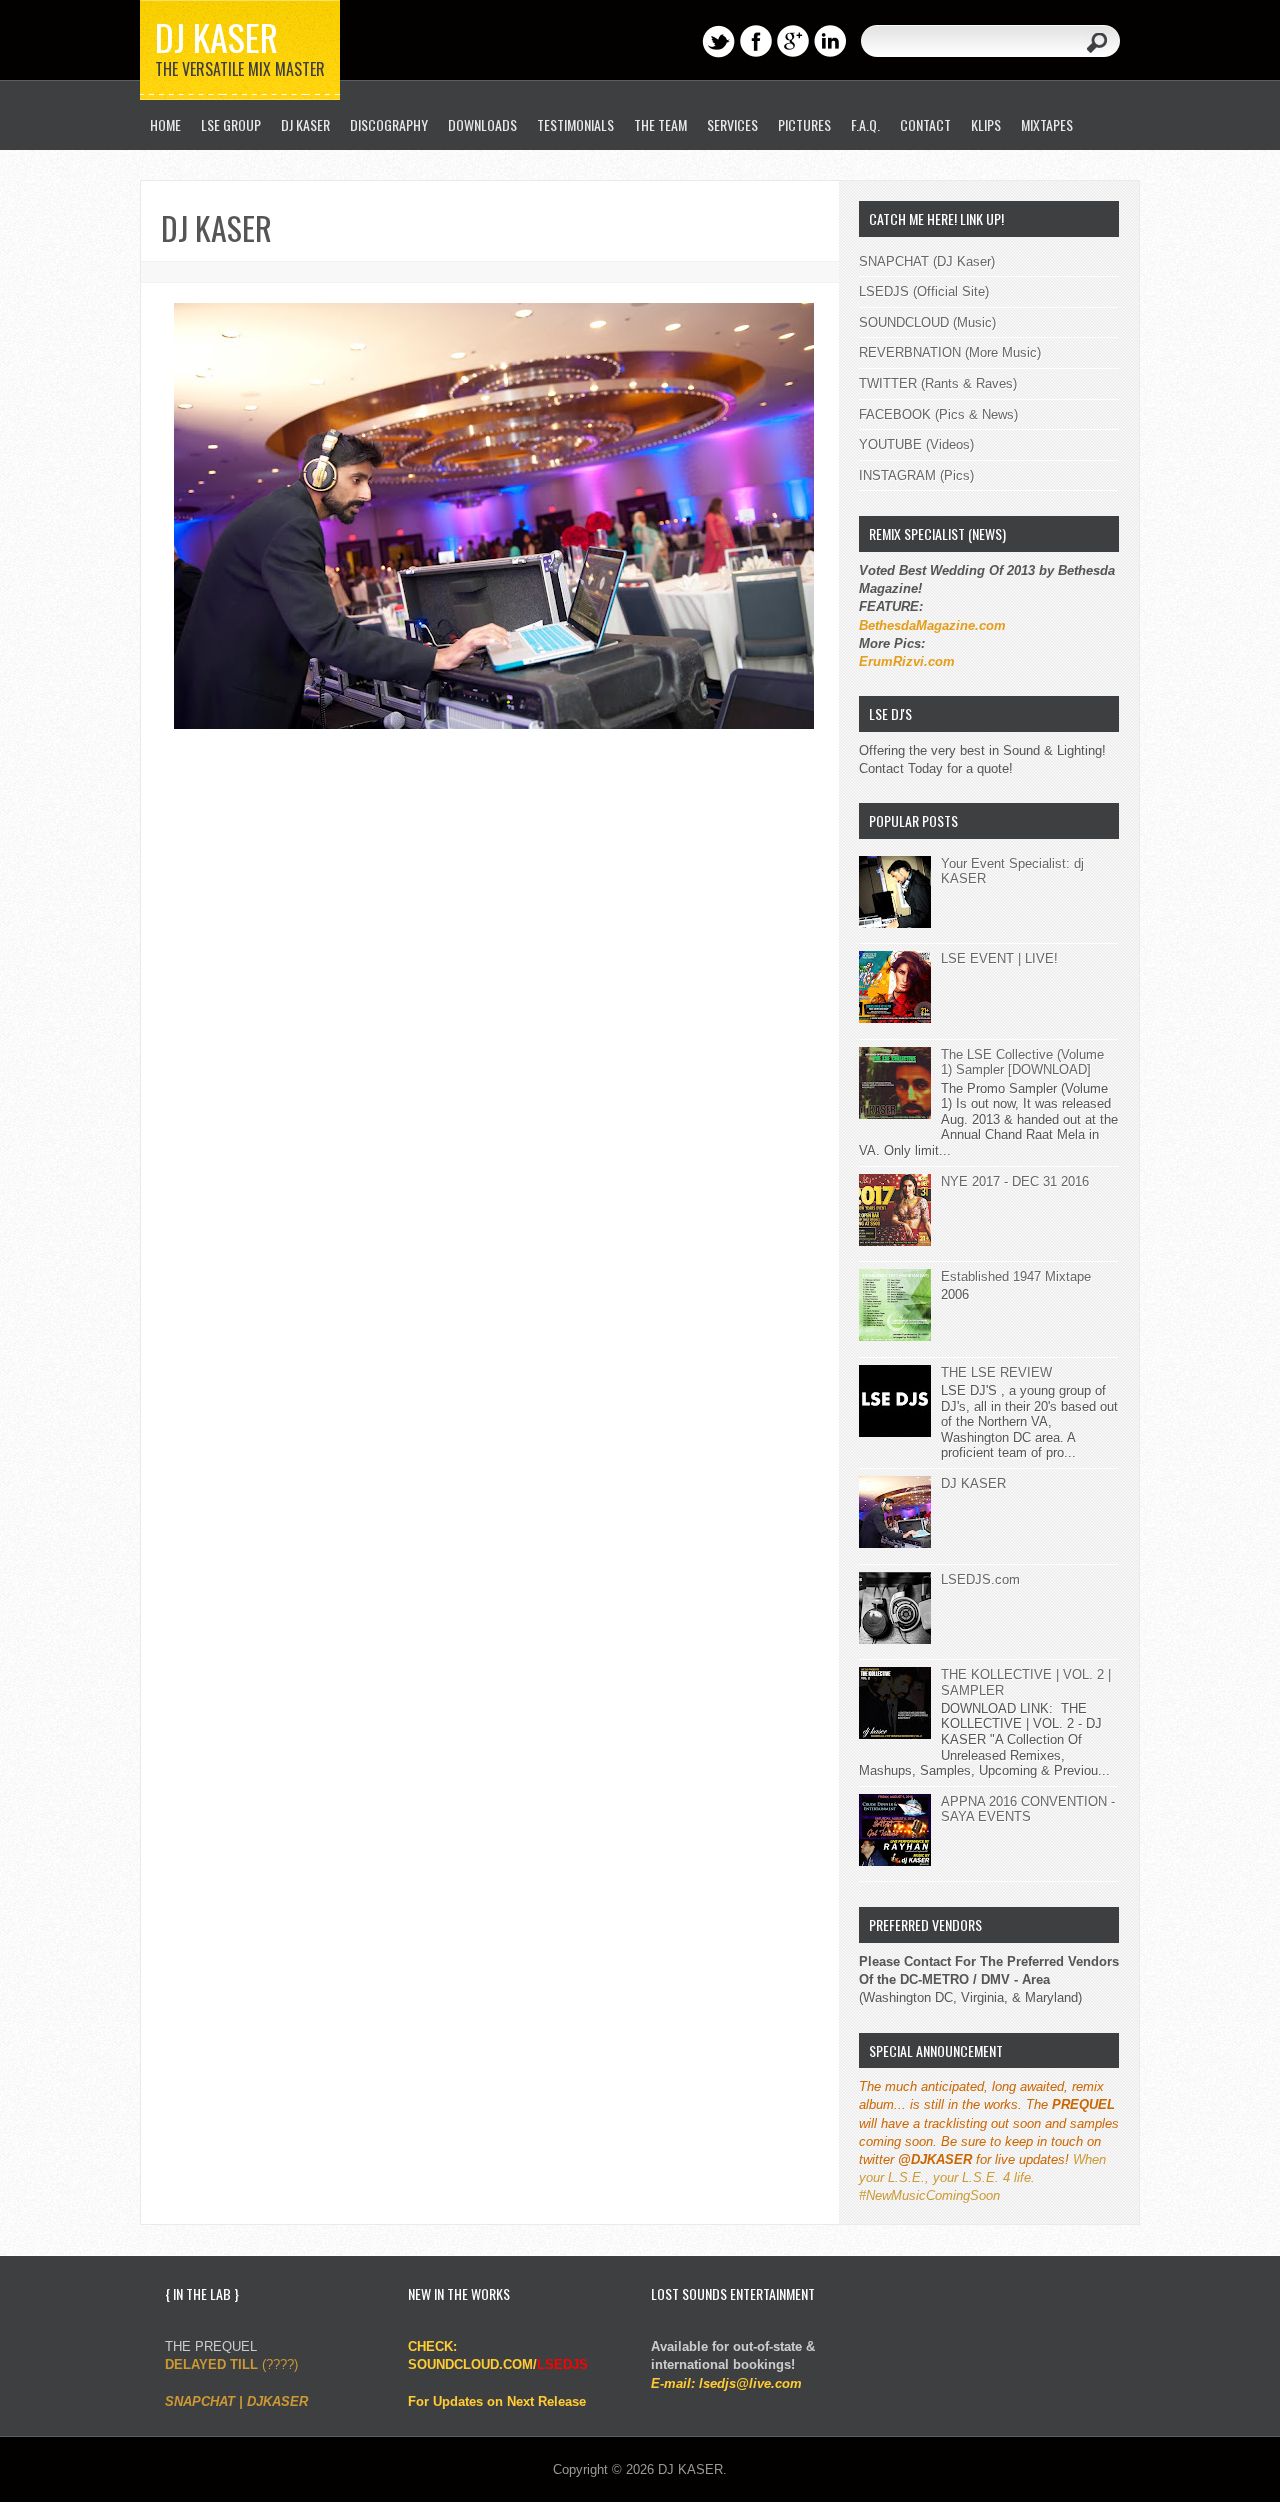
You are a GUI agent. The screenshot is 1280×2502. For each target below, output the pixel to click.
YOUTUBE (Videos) (916, 444)
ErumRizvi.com (907, 661)
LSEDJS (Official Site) (924, 291)
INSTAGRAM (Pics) (916, 475)
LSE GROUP (231, 124)
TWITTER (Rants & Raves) (938, 383)
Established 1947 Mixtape (1016, 1276)
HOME (165, 124)
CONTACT (925, 124)
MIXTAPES (1047, 124)
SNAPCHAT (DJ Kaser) (927, 261)
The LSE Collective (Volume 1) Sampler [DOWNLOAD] (1022, 1062)
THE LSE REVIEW (996, 1372)
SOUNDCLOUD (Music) (927, 322)
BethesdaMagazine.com (932, 625)
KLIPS (986, 124)
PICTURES (804, 124)
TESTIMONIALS (575, 124)
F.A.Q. (865, 124)
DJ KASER (216, 36)
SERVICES (732, 124)
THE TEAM (660, 124)
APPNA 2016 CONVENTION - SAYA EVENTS (1028, 1809)
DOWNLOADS (482, 124)
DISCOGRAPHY (389, 124)
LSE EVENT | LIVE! (999, 958)
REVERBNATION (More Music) (950, 352)
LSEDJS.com (980, 1579)
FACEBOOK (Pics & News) (938, 414)
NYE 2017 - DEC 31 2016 (1015, 1181)
